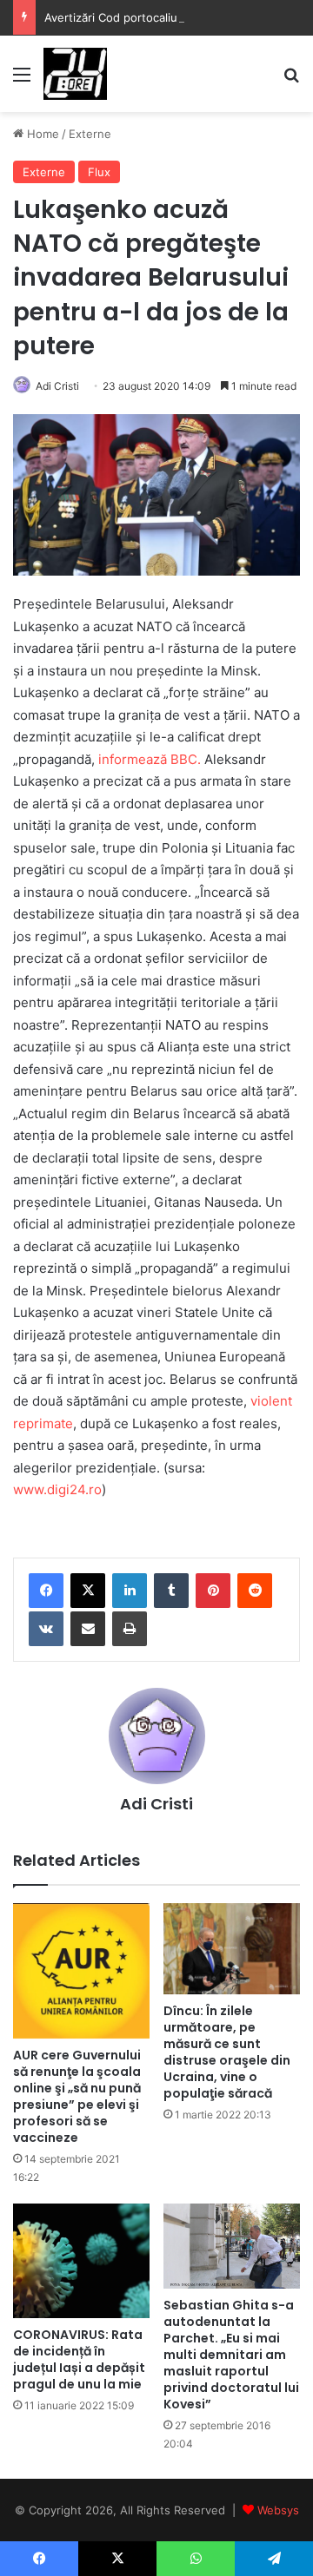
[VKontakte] (46, 1629)
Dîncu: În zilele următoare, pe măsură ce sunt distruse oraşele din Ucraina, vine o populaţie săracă (227, 2052)
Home (41, 134)
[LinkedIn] (130, 1591)
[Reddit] (255, 1591)
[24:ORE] (75, 74)
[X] (88, 1591)
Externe (90, 134)
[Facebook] (46, 1591)
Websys (278, 2510)
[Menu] (22, 80)
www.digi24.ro (57, 1489)
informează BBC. (150, 759)
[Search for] (291, 80)
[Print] (130, 1629)
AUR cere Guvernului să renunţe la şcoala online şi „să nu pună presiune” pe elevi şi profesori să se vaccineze (77, 2096)
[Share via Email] (88, 1629)
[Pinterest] (213, 1591)
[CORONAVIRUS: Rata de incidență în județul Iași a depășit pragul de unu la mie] (81, 2261)
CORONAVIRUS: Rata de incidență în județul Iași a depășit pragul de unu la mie (79, 2359)
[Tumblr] (171, 1591)
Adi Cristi (57, 386)
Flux (99, 172)
